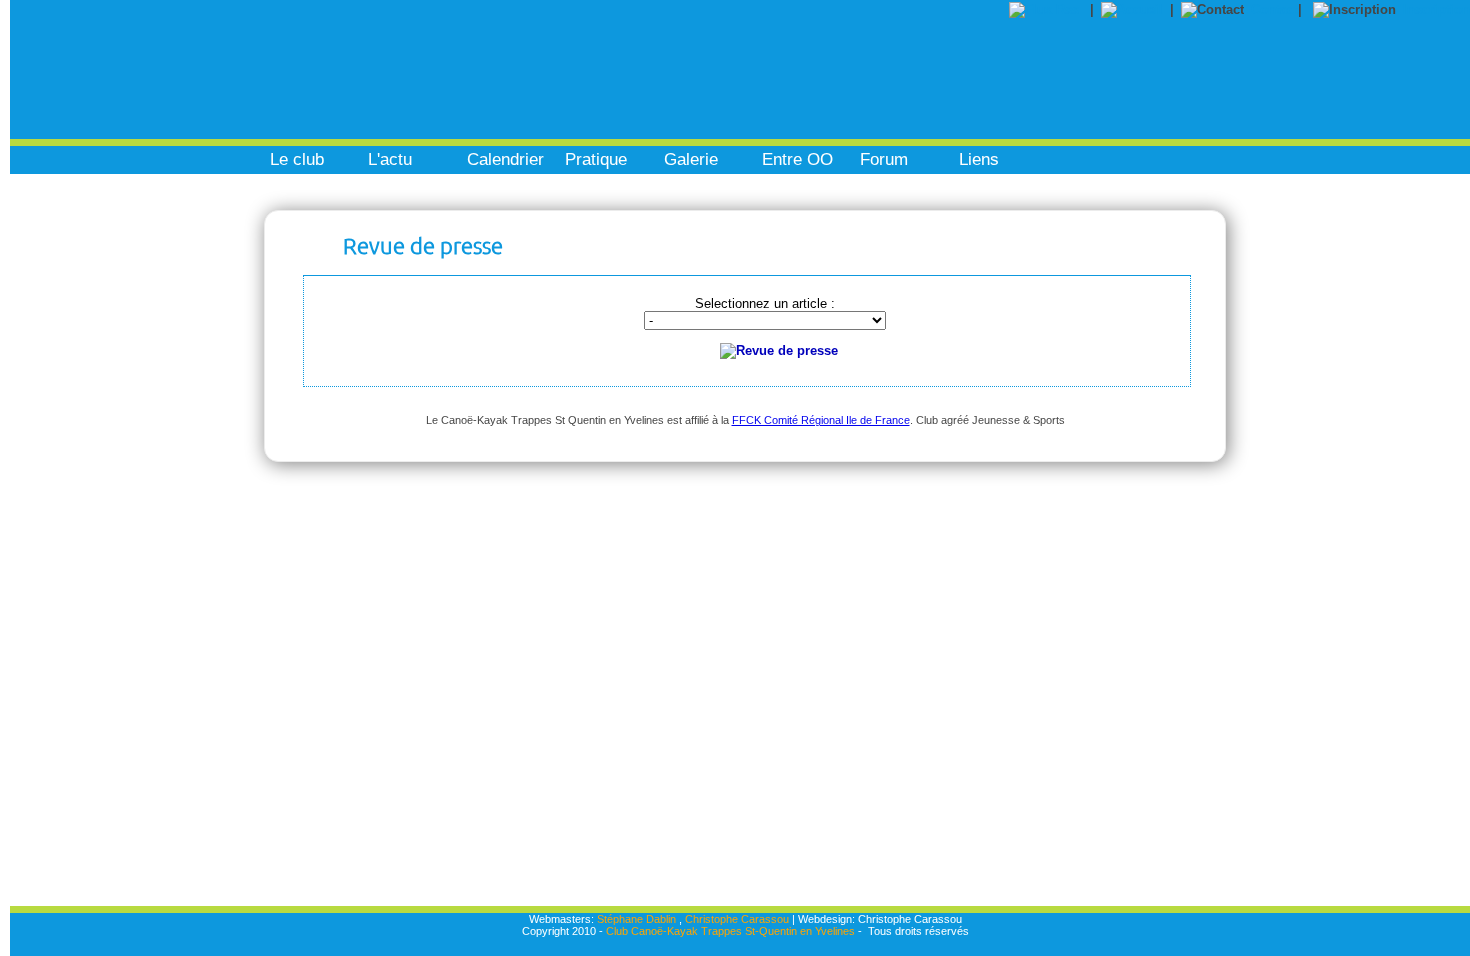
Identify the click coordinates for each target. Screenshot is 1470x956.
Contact (1274, 9)
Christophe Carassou (737, 919)
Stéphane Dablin (636, 919)
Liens (979, 159)
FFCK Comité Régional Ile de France (821, 420)
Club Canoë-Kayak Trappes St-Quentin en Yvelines (730, 931)
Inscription (1436, 9)
